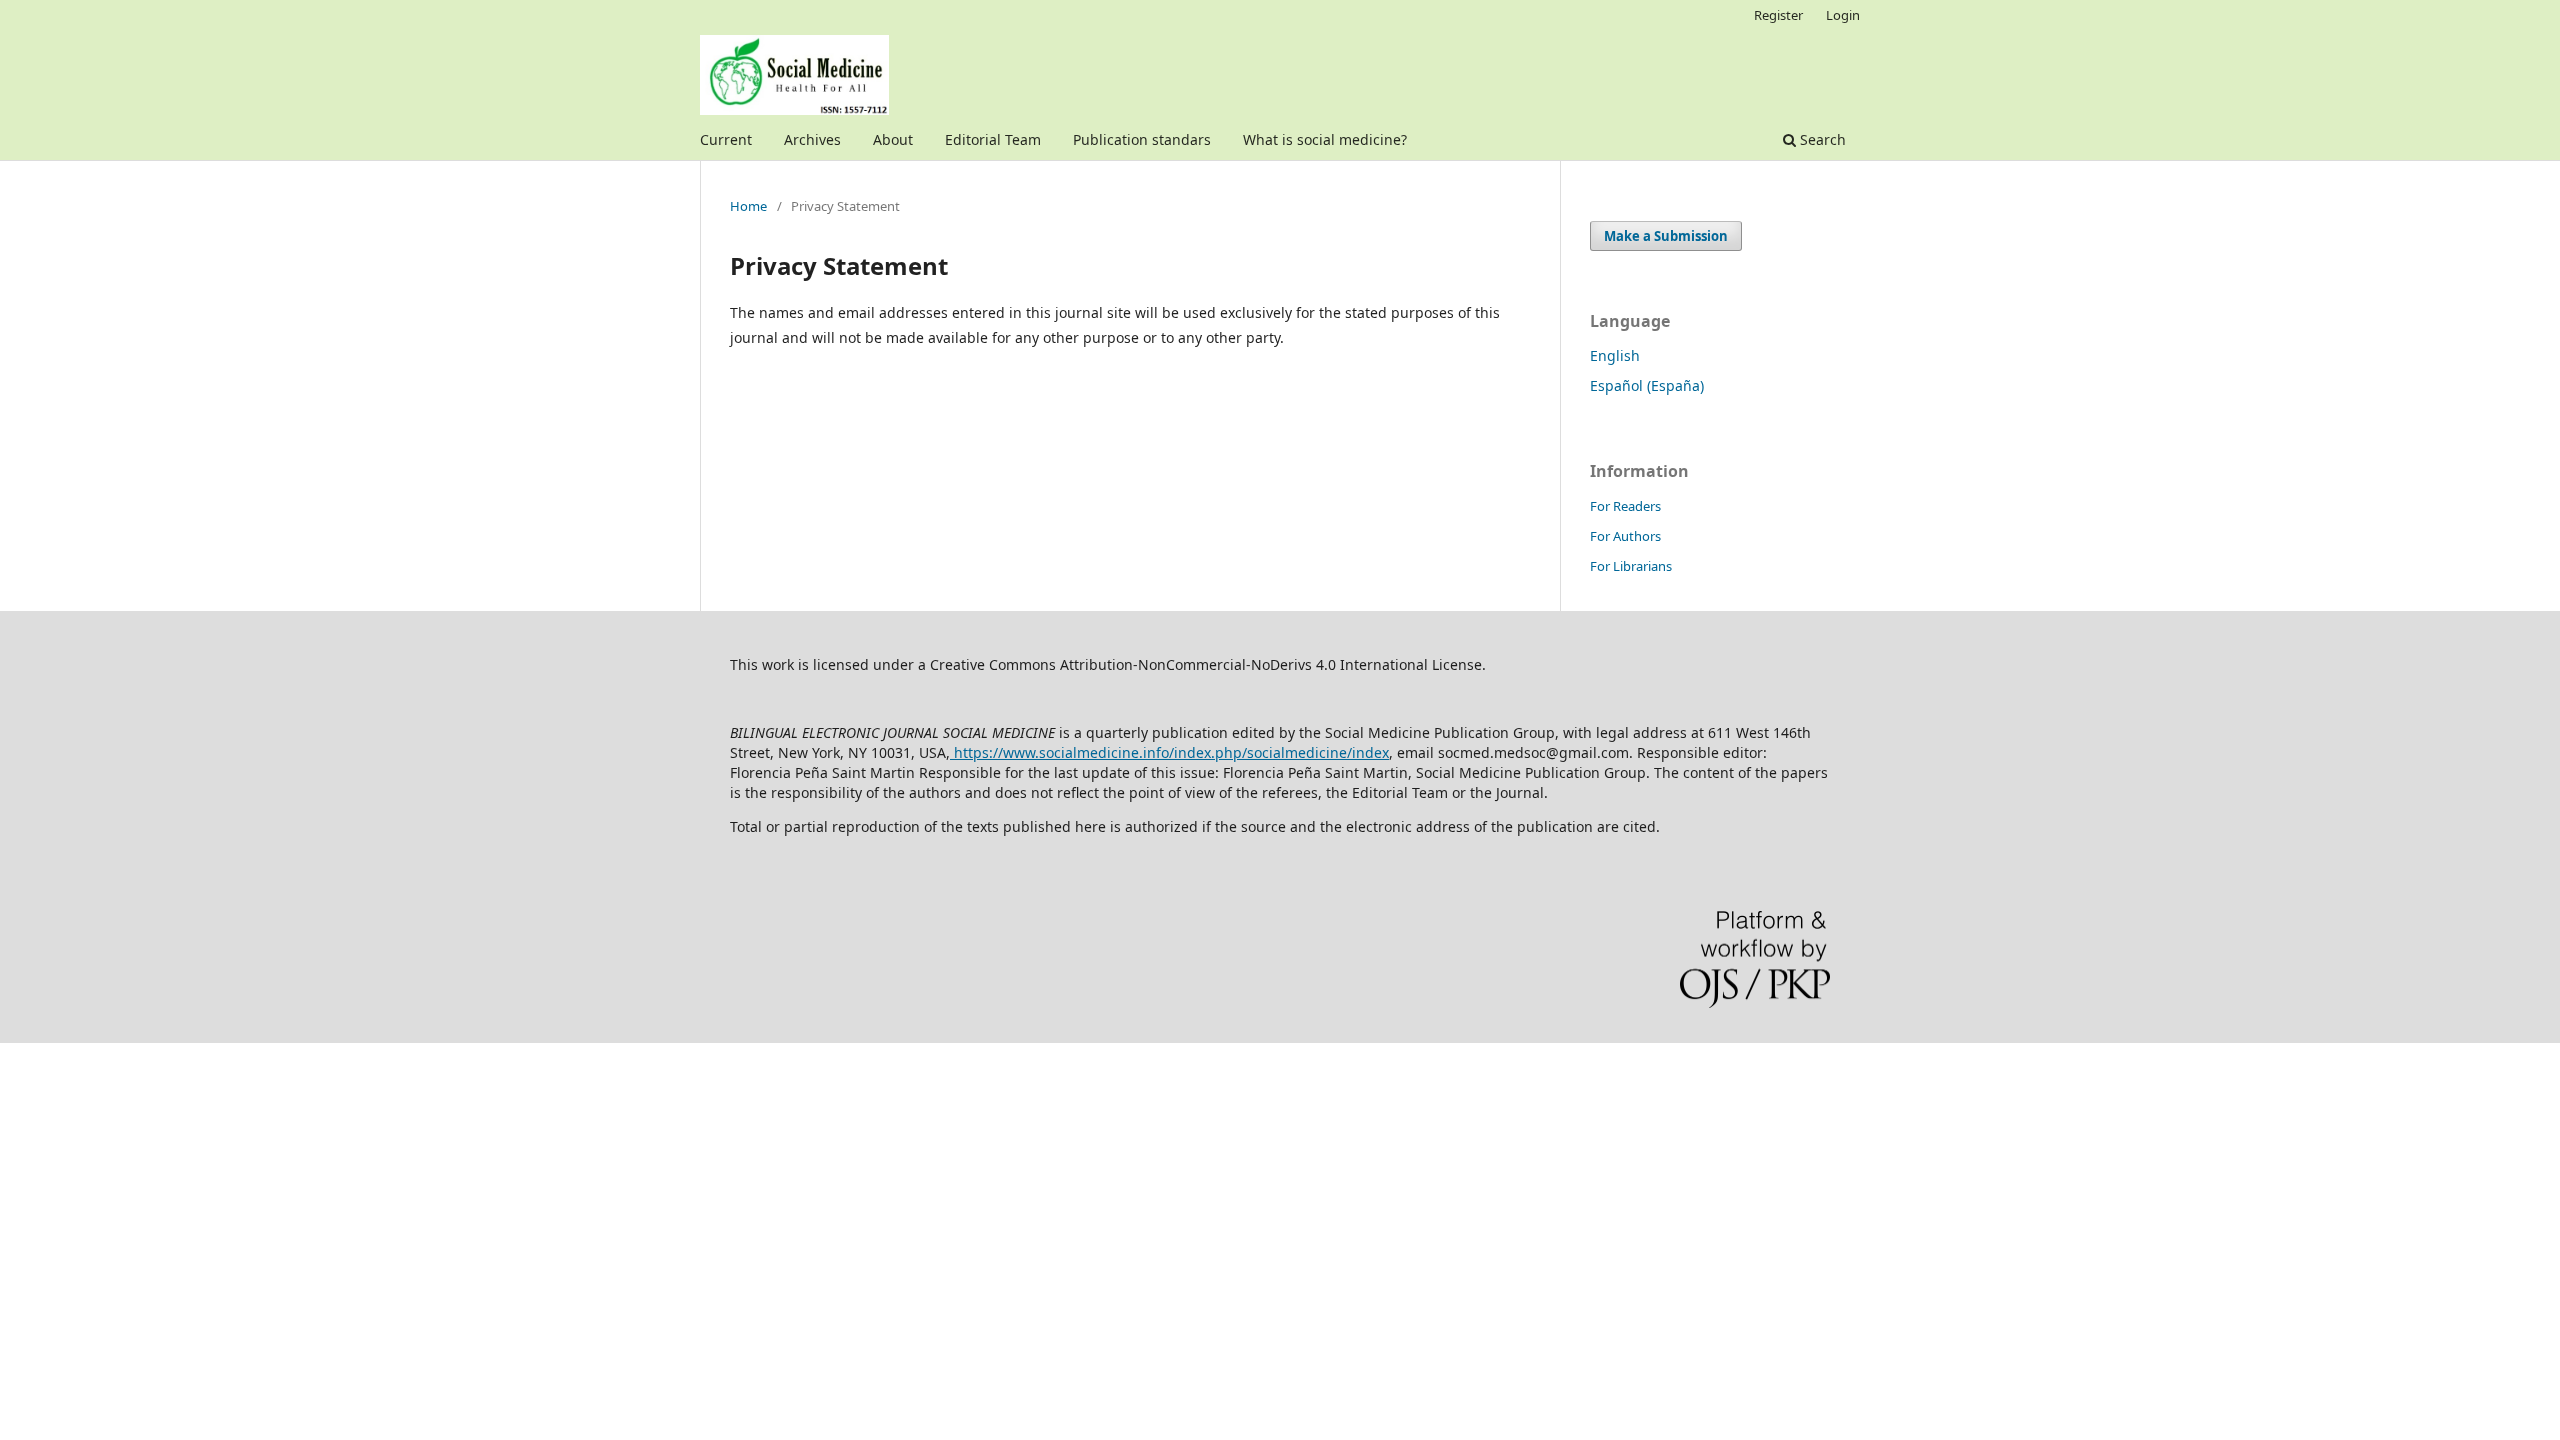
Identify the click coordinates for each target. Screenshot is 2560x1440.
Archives (812, 139)
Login (1843, 15)
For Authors (1625, 536)
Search (1821, 139)
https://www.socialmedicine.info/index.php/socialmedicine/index (1169, 752)
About (893, 139)
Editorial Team (993, 139)
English (1615, 355)
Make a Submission (1666, 236)
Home (748, 206)
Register (1778, 15)
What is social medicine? (1325, 139)
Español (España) (1647, 385)
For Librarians (1631, 566)
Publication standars (1142, 139)
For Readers (1625, 506)
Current (726, 139)
